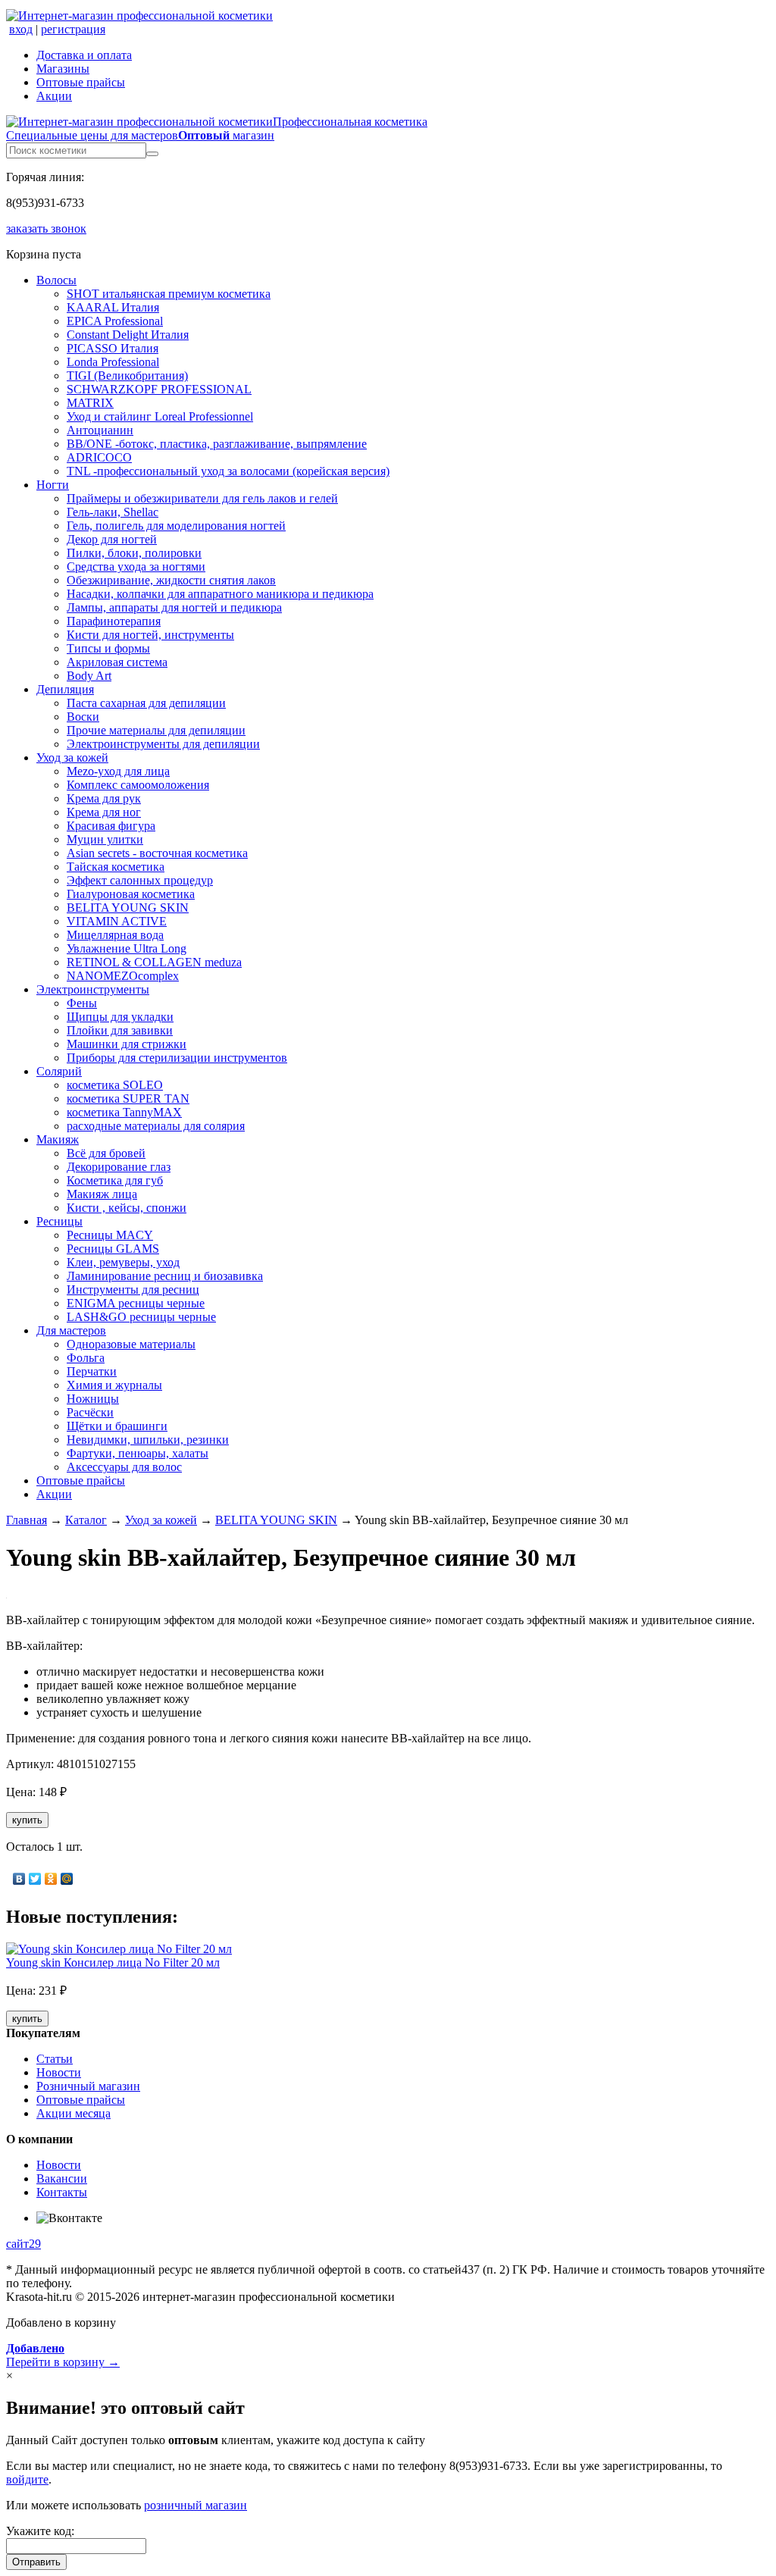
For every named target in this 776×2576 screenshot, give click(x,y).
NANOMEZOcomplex (123, 976)
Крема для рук (104, 798)
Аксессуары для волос (124, 1467)
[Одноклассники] (51, 1879)
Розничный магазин (88, 2086)
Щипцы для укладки (120, 1017)
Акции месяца (74, 2113)
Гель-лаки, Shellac (113, 512)
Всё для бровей (106, 1153)
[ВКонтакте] (19, 1879)
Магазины (63, 69)
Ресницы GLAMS (113, 1249)
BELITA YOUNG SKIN (128, 908)
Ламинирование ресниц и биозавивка (165, 1276)
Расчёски (90, 1412)
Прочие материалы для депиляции (156, 730)
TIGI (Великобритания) (127, 376)
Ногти (53, 485)
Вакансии (62, 2178)
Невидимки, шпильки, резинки (148, 1440)
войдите (27, 2479)
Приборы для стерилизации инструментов (177, 1058)
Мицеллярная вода (115, 935)
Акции (54, 96)
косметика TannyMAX (124, 1112)
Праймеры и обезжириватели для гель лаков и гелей (202, 498)
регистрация (73, 29)
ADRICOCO (99, 457)
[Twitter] (35, 1879)
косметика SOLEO (115, 1085)
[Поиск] (152, 154)
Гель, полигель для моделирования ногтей (176, 526)
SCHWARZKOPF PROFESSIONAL (159, 389)
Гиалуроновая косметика (131, 894)
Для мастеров (71, 1330)
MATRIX (90, 403)
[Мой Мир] (67, 1879)
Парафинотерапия (114, 621)
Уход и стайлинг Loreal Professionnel (160, 416)
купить (27, 1820)
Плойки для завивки (120, 1030)
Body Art (89, 676)
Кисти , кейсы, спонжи (127, 1208)
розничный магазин (196, 2505)
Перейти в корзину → (63, 2355)
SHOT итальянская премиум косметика (169, 294)
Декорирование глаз (119, 1167)
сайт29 (23, 2244)
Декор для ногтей (112, 539)
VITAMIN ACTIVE (117, 921)
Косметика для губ (115, 1180)
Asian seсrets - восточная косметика (157, 853)
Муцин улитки (105, 839)
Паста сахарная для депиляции (146, 703)
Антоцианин (100, 430)
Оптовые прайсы (81, 82)
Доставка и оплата (84, 55)
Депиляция (65, 689)
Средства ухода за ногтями (136, 567)
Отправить (36, 2562)
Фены (82, 1003)
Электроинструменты (93, 989)
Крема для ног (104, 812)
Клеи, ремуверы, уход (123, 1262)
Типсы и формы (108, 648)
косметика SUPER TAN (128, 1099)
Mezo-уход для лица (118, 771)
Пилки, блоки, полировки (134, 553)
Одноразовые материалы (131, 1344)
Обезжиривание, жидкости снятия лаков (171, 580)
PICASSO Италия (113, 348)
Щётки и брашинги (117, 1426)
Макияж (58, 1139)
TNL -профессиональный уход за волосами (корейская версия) (228, 471)
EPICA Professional (115, 321)
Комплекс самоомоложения (138, 785)
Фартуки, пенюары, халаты (138, 1453)
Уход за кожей (72, 757)
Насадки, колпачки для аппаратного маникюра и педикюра (220, 594)
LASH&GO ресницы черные (141, 1317)
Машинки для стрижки (127, 1044)
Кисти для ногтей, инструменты (150, 635)
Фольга (86, 1358)
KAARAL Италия (113, 307)
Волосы (56, 280)
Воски (83, 717)
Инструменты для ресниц (133, 1290)
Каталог (86, 1520)
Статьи (55, 2059)
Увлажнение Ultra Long (127, 948)
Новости (59, 2072)
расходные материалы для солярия (156, 1126)
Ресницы (59, 1221)
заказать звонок (46, 228)
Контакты (62, 2192)
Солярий (59, 1071)
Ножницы (93, 1399)
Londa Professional (113, 362)
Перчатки (92, 1371)
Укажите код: (40, 2531)
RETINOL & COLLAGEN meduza (154, 962)
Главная (27, 1520)
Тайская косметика (116, 867)
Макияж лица (102, 1194)
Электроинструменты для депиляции (163, 744)
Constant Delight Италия (128, 335)
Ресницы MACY (110, 1235)
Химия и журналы (114, 1385)
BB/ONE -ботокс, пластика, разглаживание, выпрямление (217, 444)
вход (21, 29)
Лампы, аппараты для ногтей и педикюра (174, 607)
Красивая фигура (111, 826)
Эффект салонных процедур (140, 880)
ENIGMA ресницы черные (136, 1303)
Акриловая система (117, 662)
